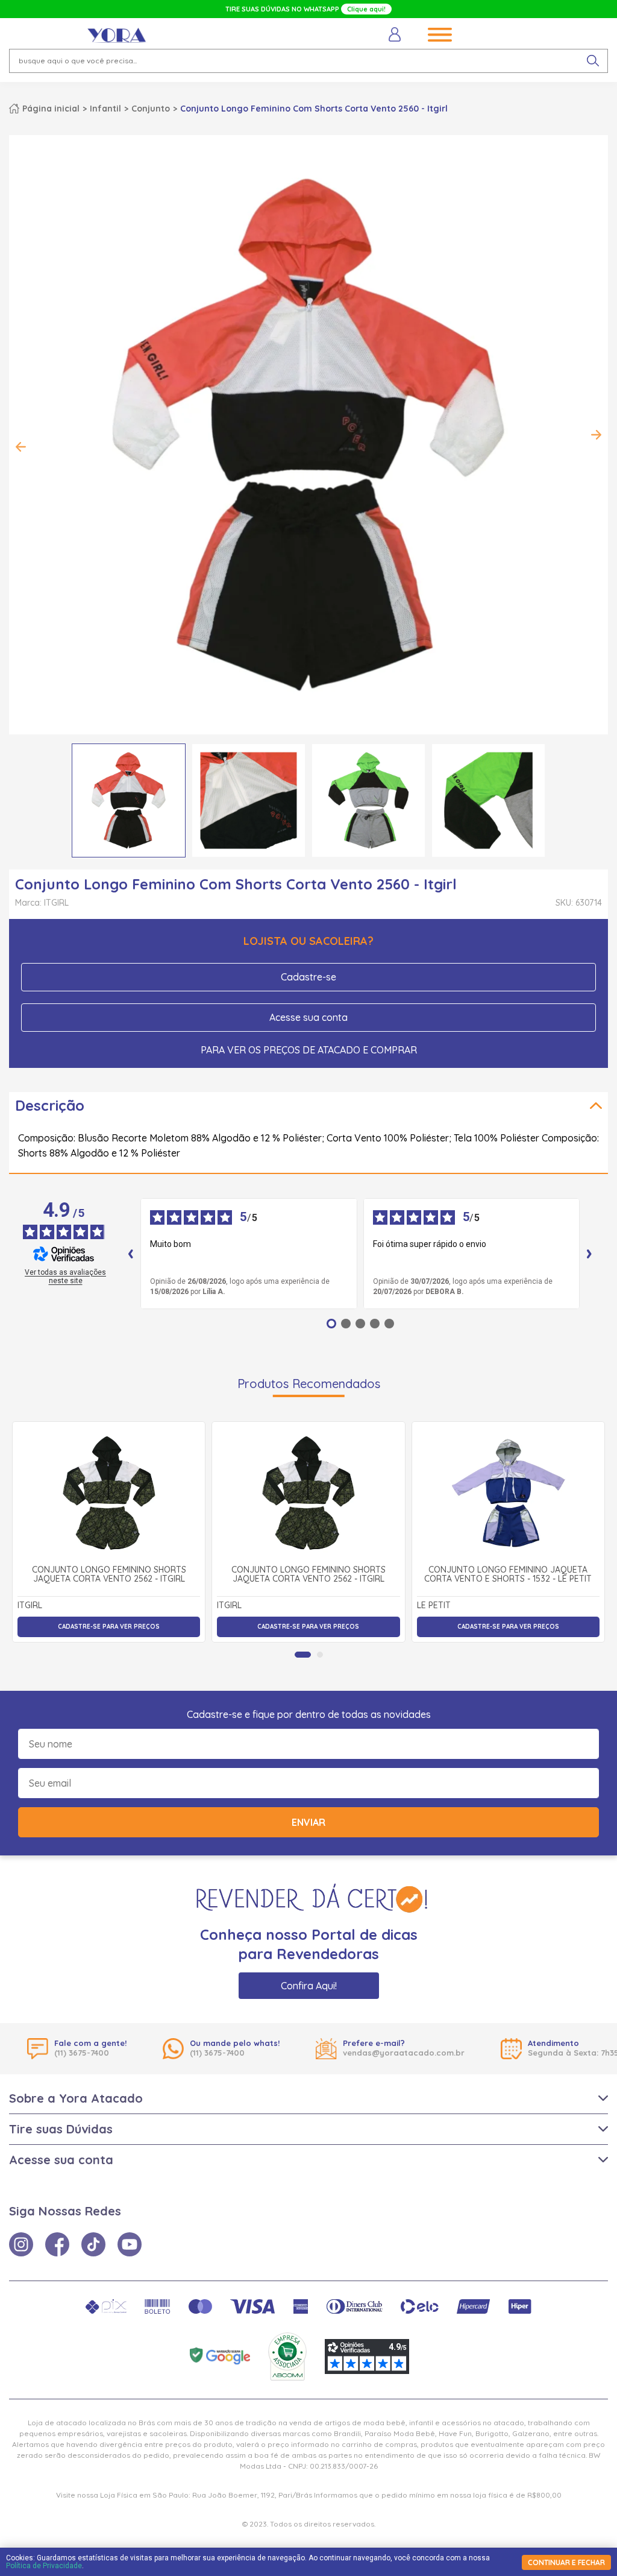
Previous (21, 447)
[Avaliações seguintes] (589, 1254)
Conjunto (151, 109)
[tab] (303, 1655)
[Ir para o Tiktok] (93, 2244)
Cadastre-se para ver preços (109, 1627)
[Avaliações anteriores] (131, 1254)
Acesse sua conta (308, 1017)
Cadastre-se (308, 977)
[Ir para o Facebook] (57, 2244)
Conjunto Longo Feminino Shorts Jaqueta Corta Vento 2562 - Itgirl (109, 1575)
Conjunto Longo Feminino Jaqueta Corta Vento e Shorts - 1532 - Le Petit (508, 1575)
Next (596, 435)
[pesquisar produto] (593, 61)
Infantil (105, 109)
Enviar (308, 1822)
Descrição (50, 1105)
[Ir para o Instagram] (21, 2244)
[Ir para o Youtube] (130, 2244)
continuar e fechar (566, 2562)
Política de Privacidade (44, 2566)
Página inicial (51, 109)
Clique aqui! (366, 9)
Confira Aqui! (309, 1986)
